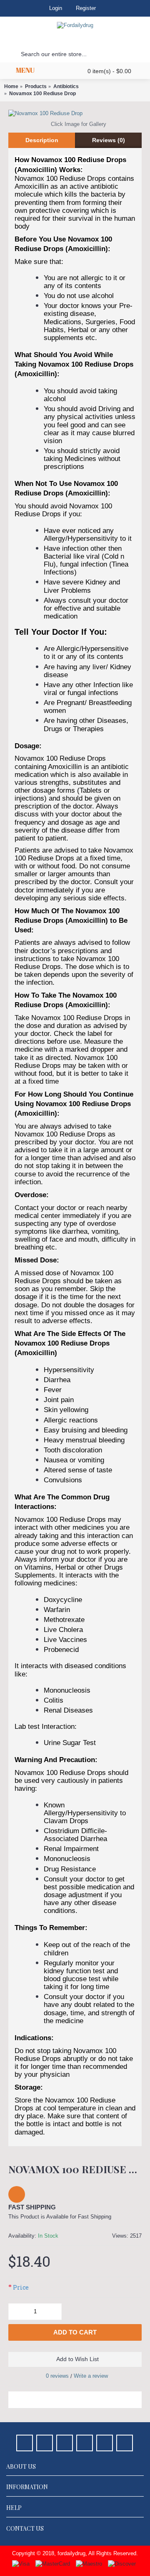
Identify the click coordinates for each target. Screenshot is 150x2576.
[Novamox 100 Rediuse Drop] (75, 113)
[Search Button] (8, 54)
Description (42, 140)
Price (21, 2287)
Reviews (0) (109, 140)
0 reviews (57, 2376)
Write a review (91, 2376)
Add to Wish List (77, 2359)
